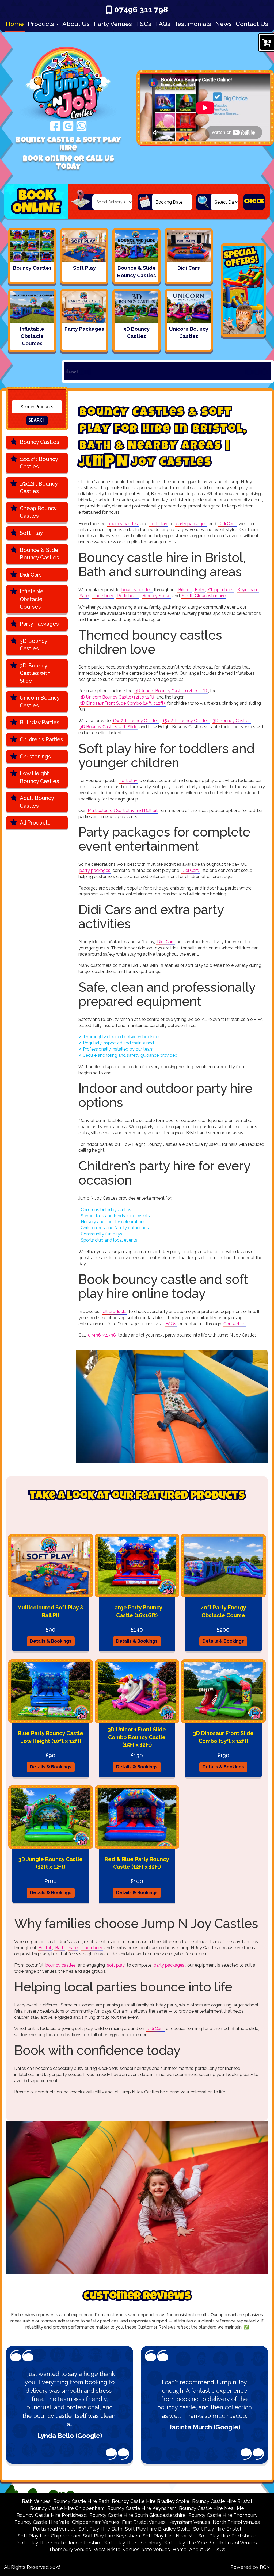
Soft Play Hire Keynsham (111, 2536)
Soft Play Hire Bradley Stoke (158, 2529)
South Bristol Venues (233, 2543)
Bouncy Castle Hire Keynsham (142, 2508)
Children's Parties (41, 739)
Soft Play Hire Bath (100, 2529)
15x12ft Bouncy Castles (39, 488)
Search (37, 420)
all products (115, 1312)
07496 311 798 (141, 9)
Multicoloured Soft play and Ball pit (123, 810)
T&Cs (143, 24)
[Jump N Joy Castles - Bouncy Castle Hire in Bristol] (68, 78)
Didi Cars (31, 575)
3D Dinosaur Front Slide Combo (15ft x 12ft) (122, 703)
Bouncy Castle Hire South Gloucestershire (138, 2515)
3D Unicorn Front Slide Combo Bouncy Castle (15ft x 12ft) (137, 1737)
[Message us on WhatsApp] (81, 126)
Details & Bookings (51, 1641)
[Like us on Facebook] (55, 126)
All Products (35, 823)
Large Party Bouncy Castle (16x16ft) (137, 1611)
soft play (158, 524)
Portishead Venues (54, 2529)
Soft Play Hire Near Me (169, 2536)
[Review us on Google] (68, 126)
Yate (84, 596)
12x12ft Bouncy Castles (39, 463)
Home (15, 24)
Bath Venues (36, 2501)
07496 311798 (102, 1335)
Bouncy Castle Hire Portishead (52, 2515)
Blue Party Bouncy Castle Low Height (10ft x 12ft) (51, 1737)
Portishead (128, 596)
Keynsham (248, 590)
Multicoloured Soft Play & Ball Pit (51, 1611)
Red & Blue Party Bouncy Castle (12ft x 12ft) (137, 1863)
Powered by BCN (250, 2567)
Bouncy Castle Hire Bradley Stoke (151, 2501)
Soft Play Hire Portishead (227, 2536)
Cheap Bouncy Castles (38, 512)
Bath (199, 590)
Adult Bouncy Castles (37, 802)
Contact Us (252, 24)
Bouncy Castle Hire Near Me (212, 2508)
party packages (191, 524)
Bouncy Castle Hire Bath (81, 2501)
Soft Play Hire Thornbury (133, 2543)
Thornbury (103, 596)
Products (42, 24)
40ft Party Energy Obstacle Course (223, 1611)
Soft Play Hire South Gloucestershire (60, 2543)
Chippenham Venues (96, 2522)
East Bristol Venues (144, 2522)
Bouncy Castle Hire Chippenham (67, 2508)
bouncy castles (123, 524)
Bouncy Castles (39, 442)
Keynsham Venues (189, 2522)
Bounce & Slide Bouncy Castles (39, 554)
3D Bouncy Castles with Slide (35, 673)
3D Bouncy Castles (34, 645)
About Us (76, 24)
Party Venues (113, 24)
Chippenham (221, 590)
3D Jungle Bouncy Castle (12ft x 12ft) (171, 691)
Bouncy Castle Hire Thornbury (223, 2515)
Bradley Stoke (156, 596)
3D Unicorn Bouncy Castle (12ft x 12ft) (117, 697)
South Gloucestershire (204, 596)
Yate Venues (156, 2549)
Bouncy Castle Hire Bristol (222, 2501)
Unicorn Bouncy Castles (40, 702)
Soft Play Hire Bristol (217, 2529)
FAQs (163, 24)
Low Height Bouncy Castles (39, 777)
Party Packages (39, 624)
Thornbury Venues (70, 2549)
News (223, 24)
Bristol (184, 590)
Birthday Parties (40, 722)
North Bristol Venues (236, 2522)
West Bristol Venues (117, 2549)
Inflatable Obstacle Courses (32, 599)
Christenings (35, 757)
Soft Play (31, 533)
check (254, 202)
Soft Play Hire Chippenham (49, 2536)
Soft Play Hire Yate (186, 2543)
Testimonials (193, 24)
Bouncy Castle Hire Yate (42, 2522)
